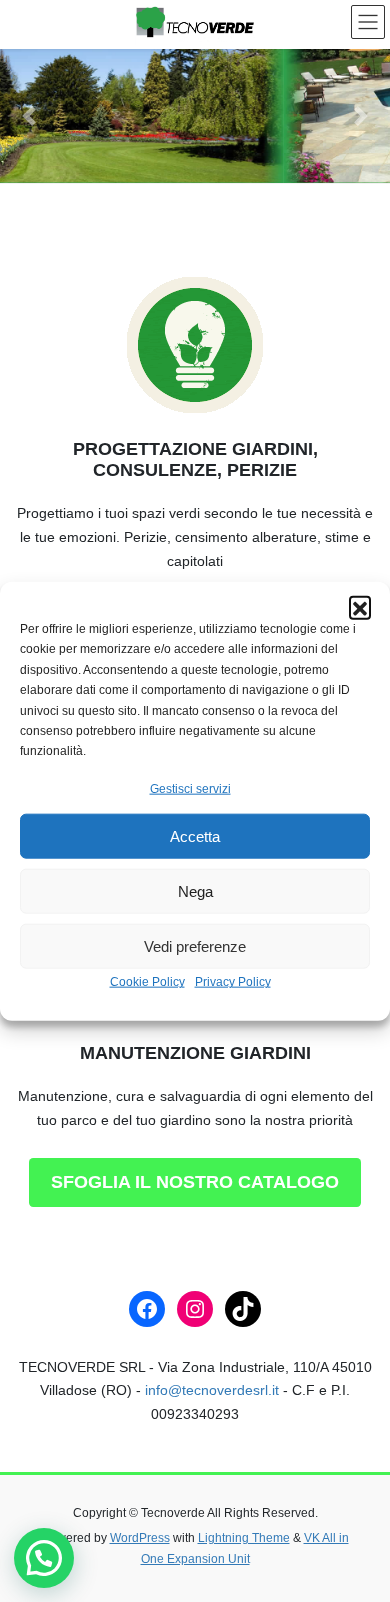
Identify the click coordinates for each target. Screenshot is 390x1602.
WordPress (140, 1538)
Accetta (195, 836)
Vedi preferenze (195, 946)
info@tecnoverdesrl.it (212, 1390)
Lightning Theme (244, 1538)
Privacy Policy (233, 982)
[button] (360, 607)
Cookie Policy (147, 982)
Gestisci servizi (190, 789)
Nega (195, 891)
